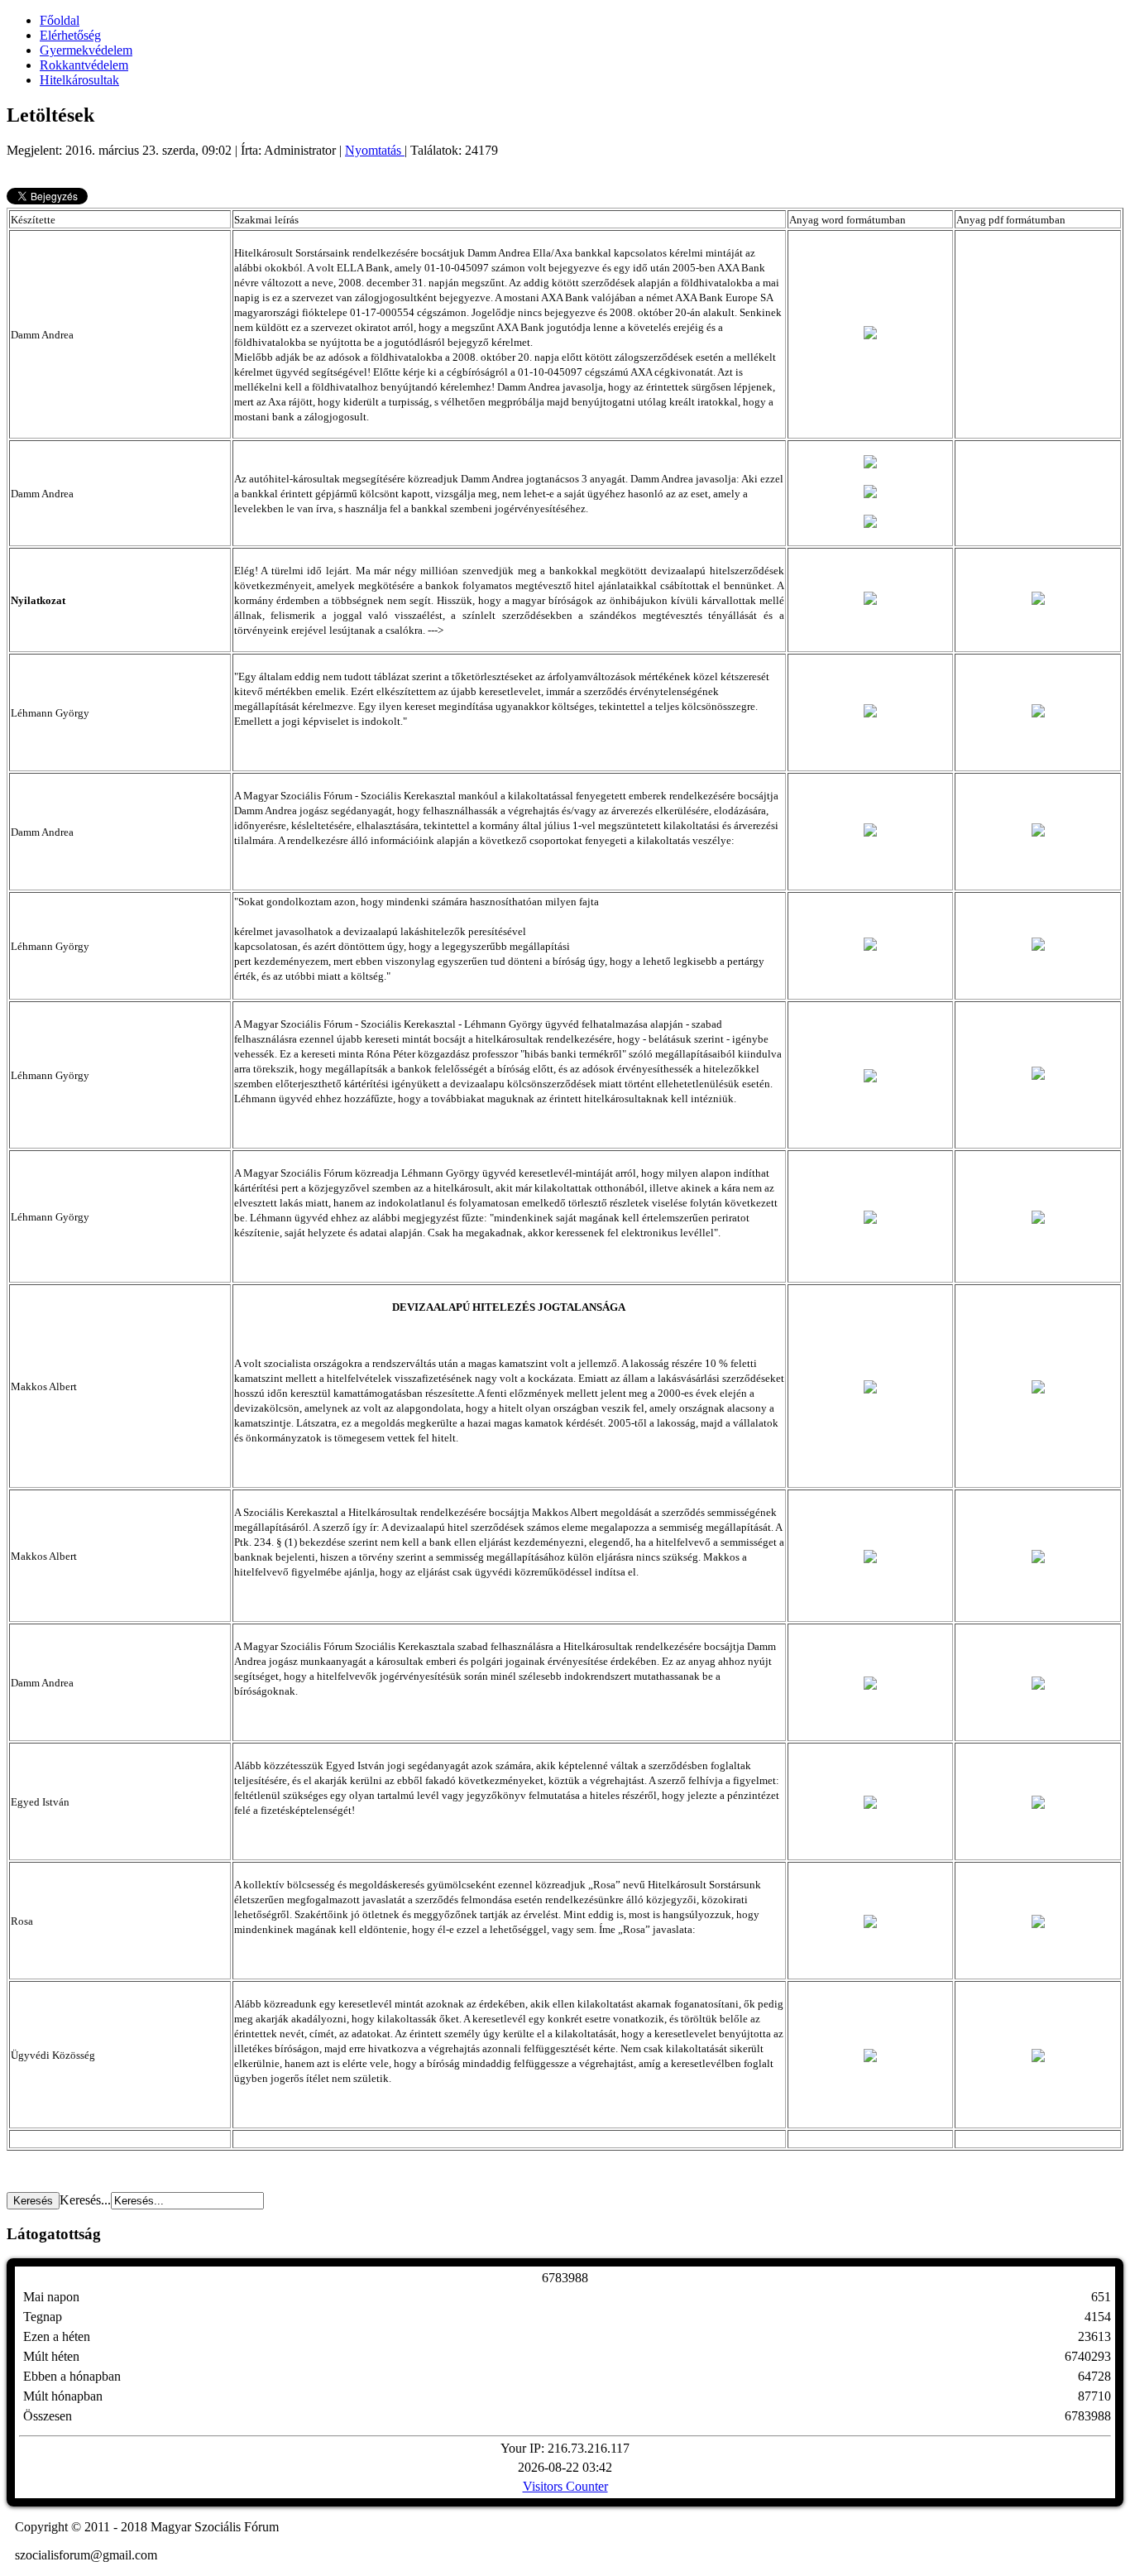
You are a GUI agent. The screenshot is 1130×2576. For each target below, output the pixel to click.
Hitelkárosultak (79, 80)
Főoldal (60, 20)
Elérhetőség (70, 35)
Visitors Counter (565, 2486)
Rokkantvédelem (84, 65)
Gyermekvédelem (86, 50)
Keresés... (85, 2200)
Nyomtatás (375, 150)
